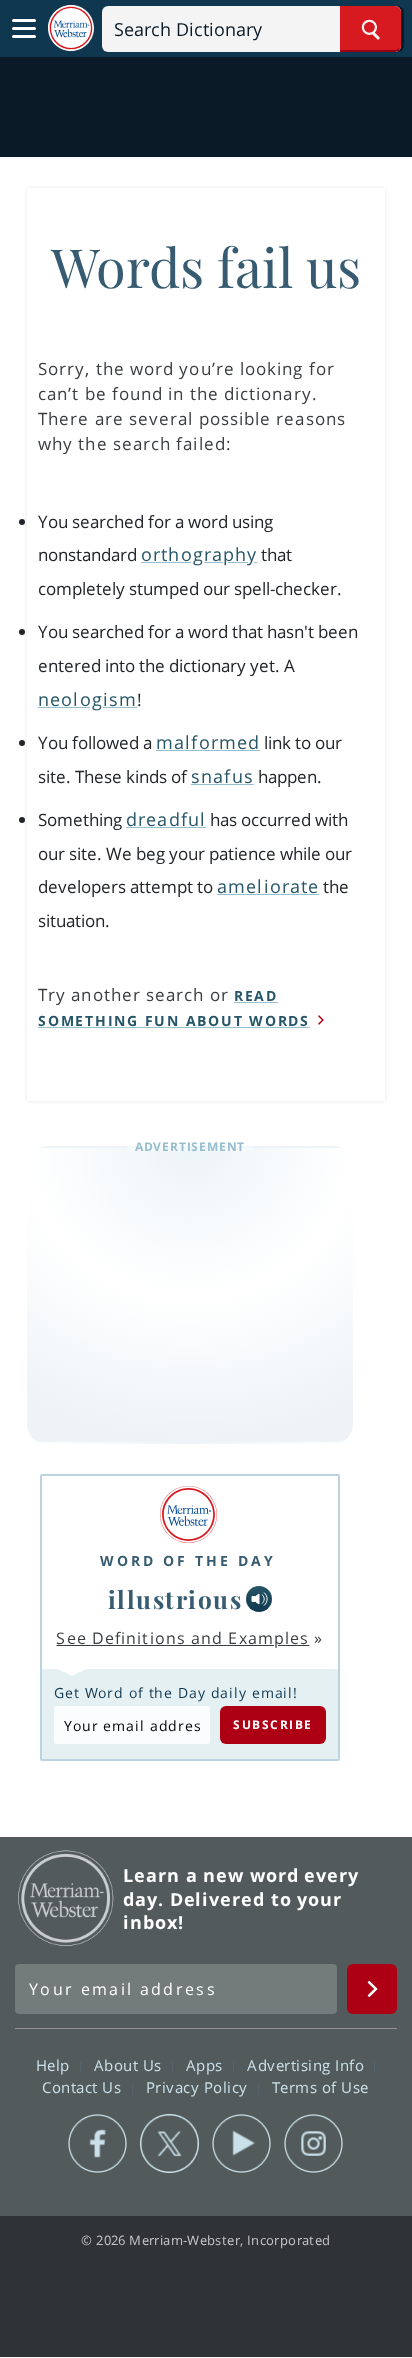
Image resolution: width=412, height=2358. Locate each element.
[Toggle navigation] (24, 29)
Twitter (169, 2144)
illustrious (175, 1599)
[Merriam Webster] (188, 1514)
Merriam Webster (66, 1898)
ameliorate (268, 886)
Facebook (97, 2144)
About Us (130, 2065)
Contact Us (84, 2087)
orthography (199, 554)
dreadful (166, 819)
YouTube (241, 2144)
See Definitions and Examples (182, 1638)
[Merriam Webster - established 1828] (71, 28)
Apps (207, 2065)
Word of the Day (188, 1560)
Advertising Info (308, 2065)
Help (55, 2065)
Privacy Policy (199, 2087)
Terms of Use (320, 2087)
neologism (87, 699)
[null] (259, 1599)
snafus (222, 776)
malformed (208, 742)
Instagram (313, 2144)
